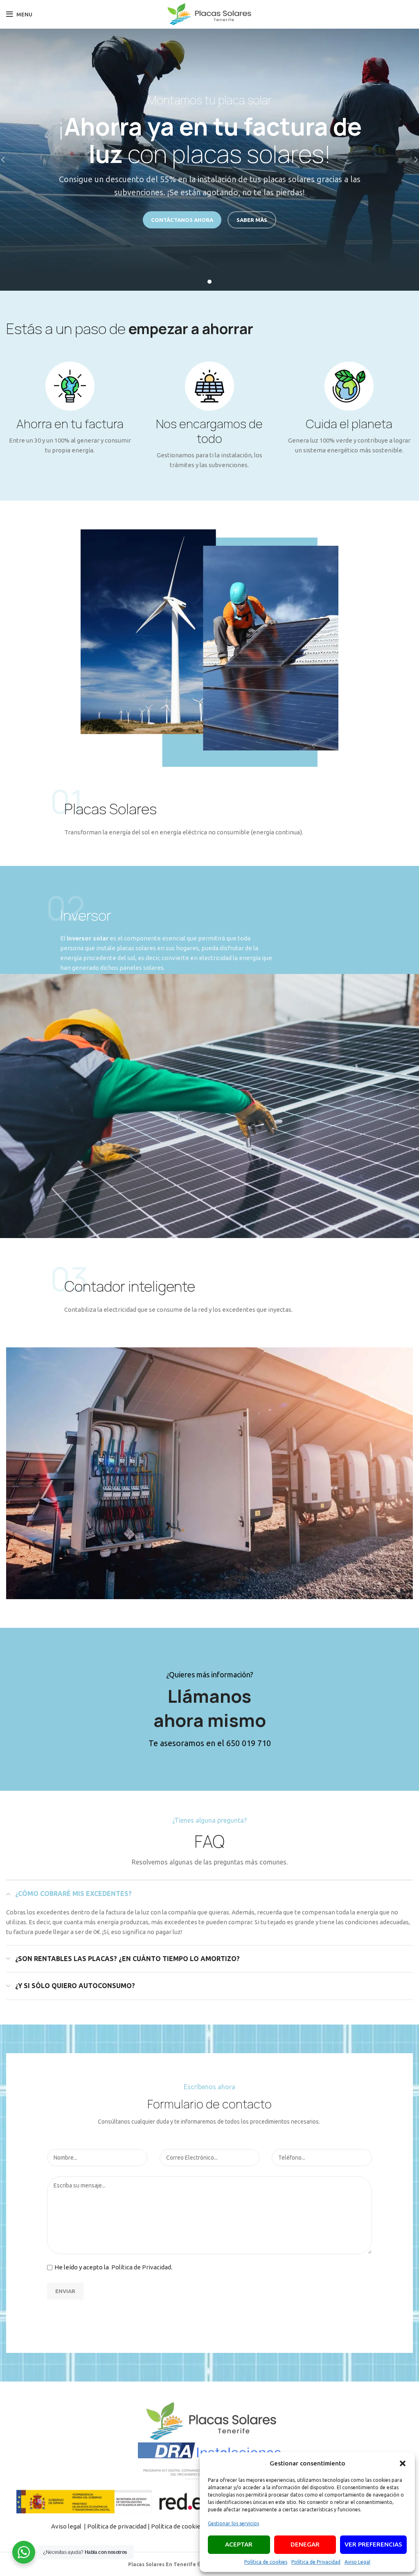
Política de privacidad (117, 2526)
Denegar (305, 2544)
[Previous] (8, 160)
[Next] (411, 160)
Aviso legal (67, 2526)
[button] (403, 2463)
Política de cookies (266, 2562)
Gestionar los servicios (233, 2523)
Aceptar (239, 2544)
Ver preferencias (373, 2544)
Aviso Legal (357, 2562)
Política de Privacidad (316, 2562)
